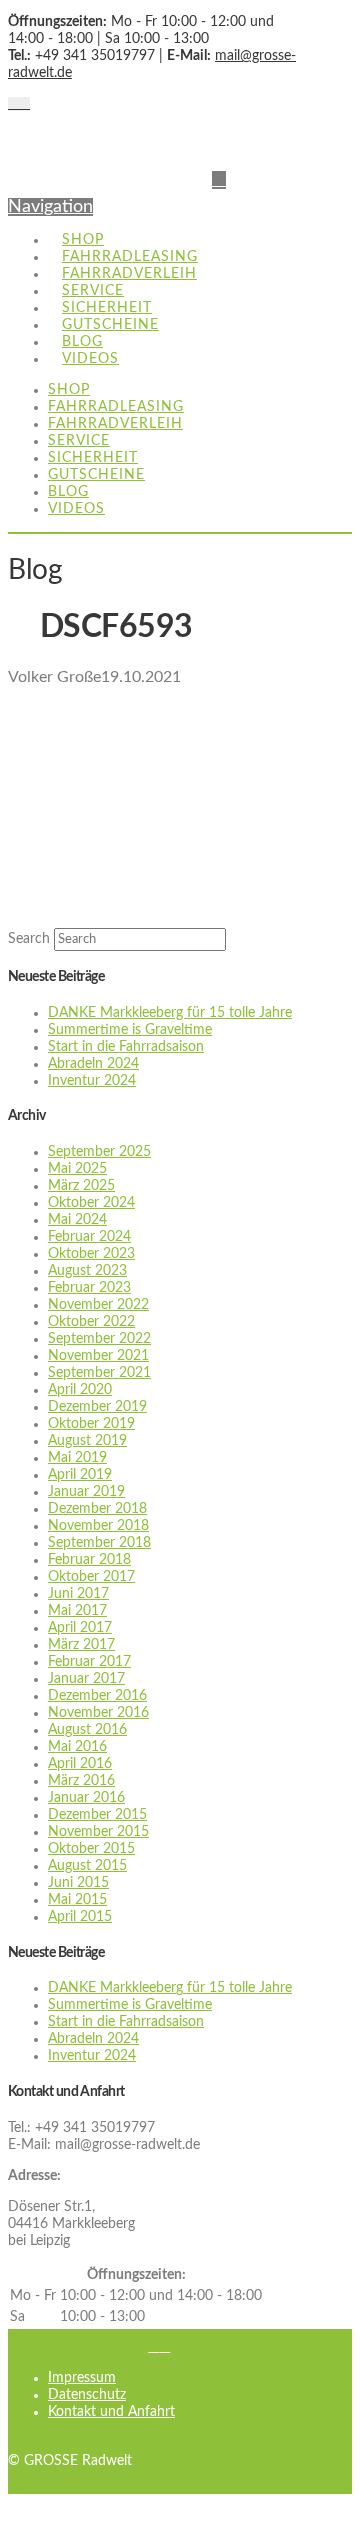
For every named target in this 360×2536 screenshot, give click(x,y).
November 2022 (98, 1305)
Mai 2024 (77, 1220)
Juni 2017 (78, 1594)
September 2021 (99, 1373)
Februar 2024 (89, 1237)
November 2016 (98, 1713)
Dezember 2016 (97, 1696)
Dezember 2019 (97, 1407)
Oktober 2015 (91, 1849)
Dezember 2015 (97, 1815)
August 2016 (87, 1730)
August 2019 (87, 1441)
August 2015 (87, 1866)
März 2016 (81, 1781)
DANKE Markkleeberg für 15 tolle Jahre (170, 1013)
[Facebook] (13, 104)
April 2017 (80, 1628)
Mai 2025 (77, 1169)
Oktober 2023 (91, 1254)
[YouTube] (24, 104)
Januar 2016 (86, 1798)
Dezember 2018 (97, 1509)
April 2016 (80, 1764)
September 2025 (99, 1152)
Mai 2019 (77, 1458)
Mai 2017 (77, 1611)
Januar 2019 (86, 1492)
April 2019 (80, 1475)
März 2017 (81, 1645)
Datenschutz (87, 2395)
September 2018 (99, 1543)
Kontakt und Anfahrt (111, 2412)
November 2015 (98, 1832)
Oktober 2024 (91, 1203)
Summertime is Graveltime (130, 1030)
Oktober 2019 (91, 1424)
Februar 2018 (89, 1560)
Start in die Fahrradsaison (126, 1047)
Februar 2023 (89, 1288)
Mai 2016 (77, 1747)
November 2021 (98, 1356)
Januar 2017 (86, 1679)
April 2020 (80, 1390)
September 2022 (99, 1339)
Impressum (82, 2378)
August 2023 (87, 1271)
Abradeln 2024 (93, 1064)
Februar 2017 (89, 1662)
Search (29, 939)
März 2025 (81, 1186)
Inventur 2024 (92, 1081)
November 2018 (98, 1526)
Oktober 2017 (91, 1577)
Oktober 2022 (91, 1322)
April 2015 (80, 1917)
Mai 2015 (77, 1900)
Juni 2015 (78, 1883)
